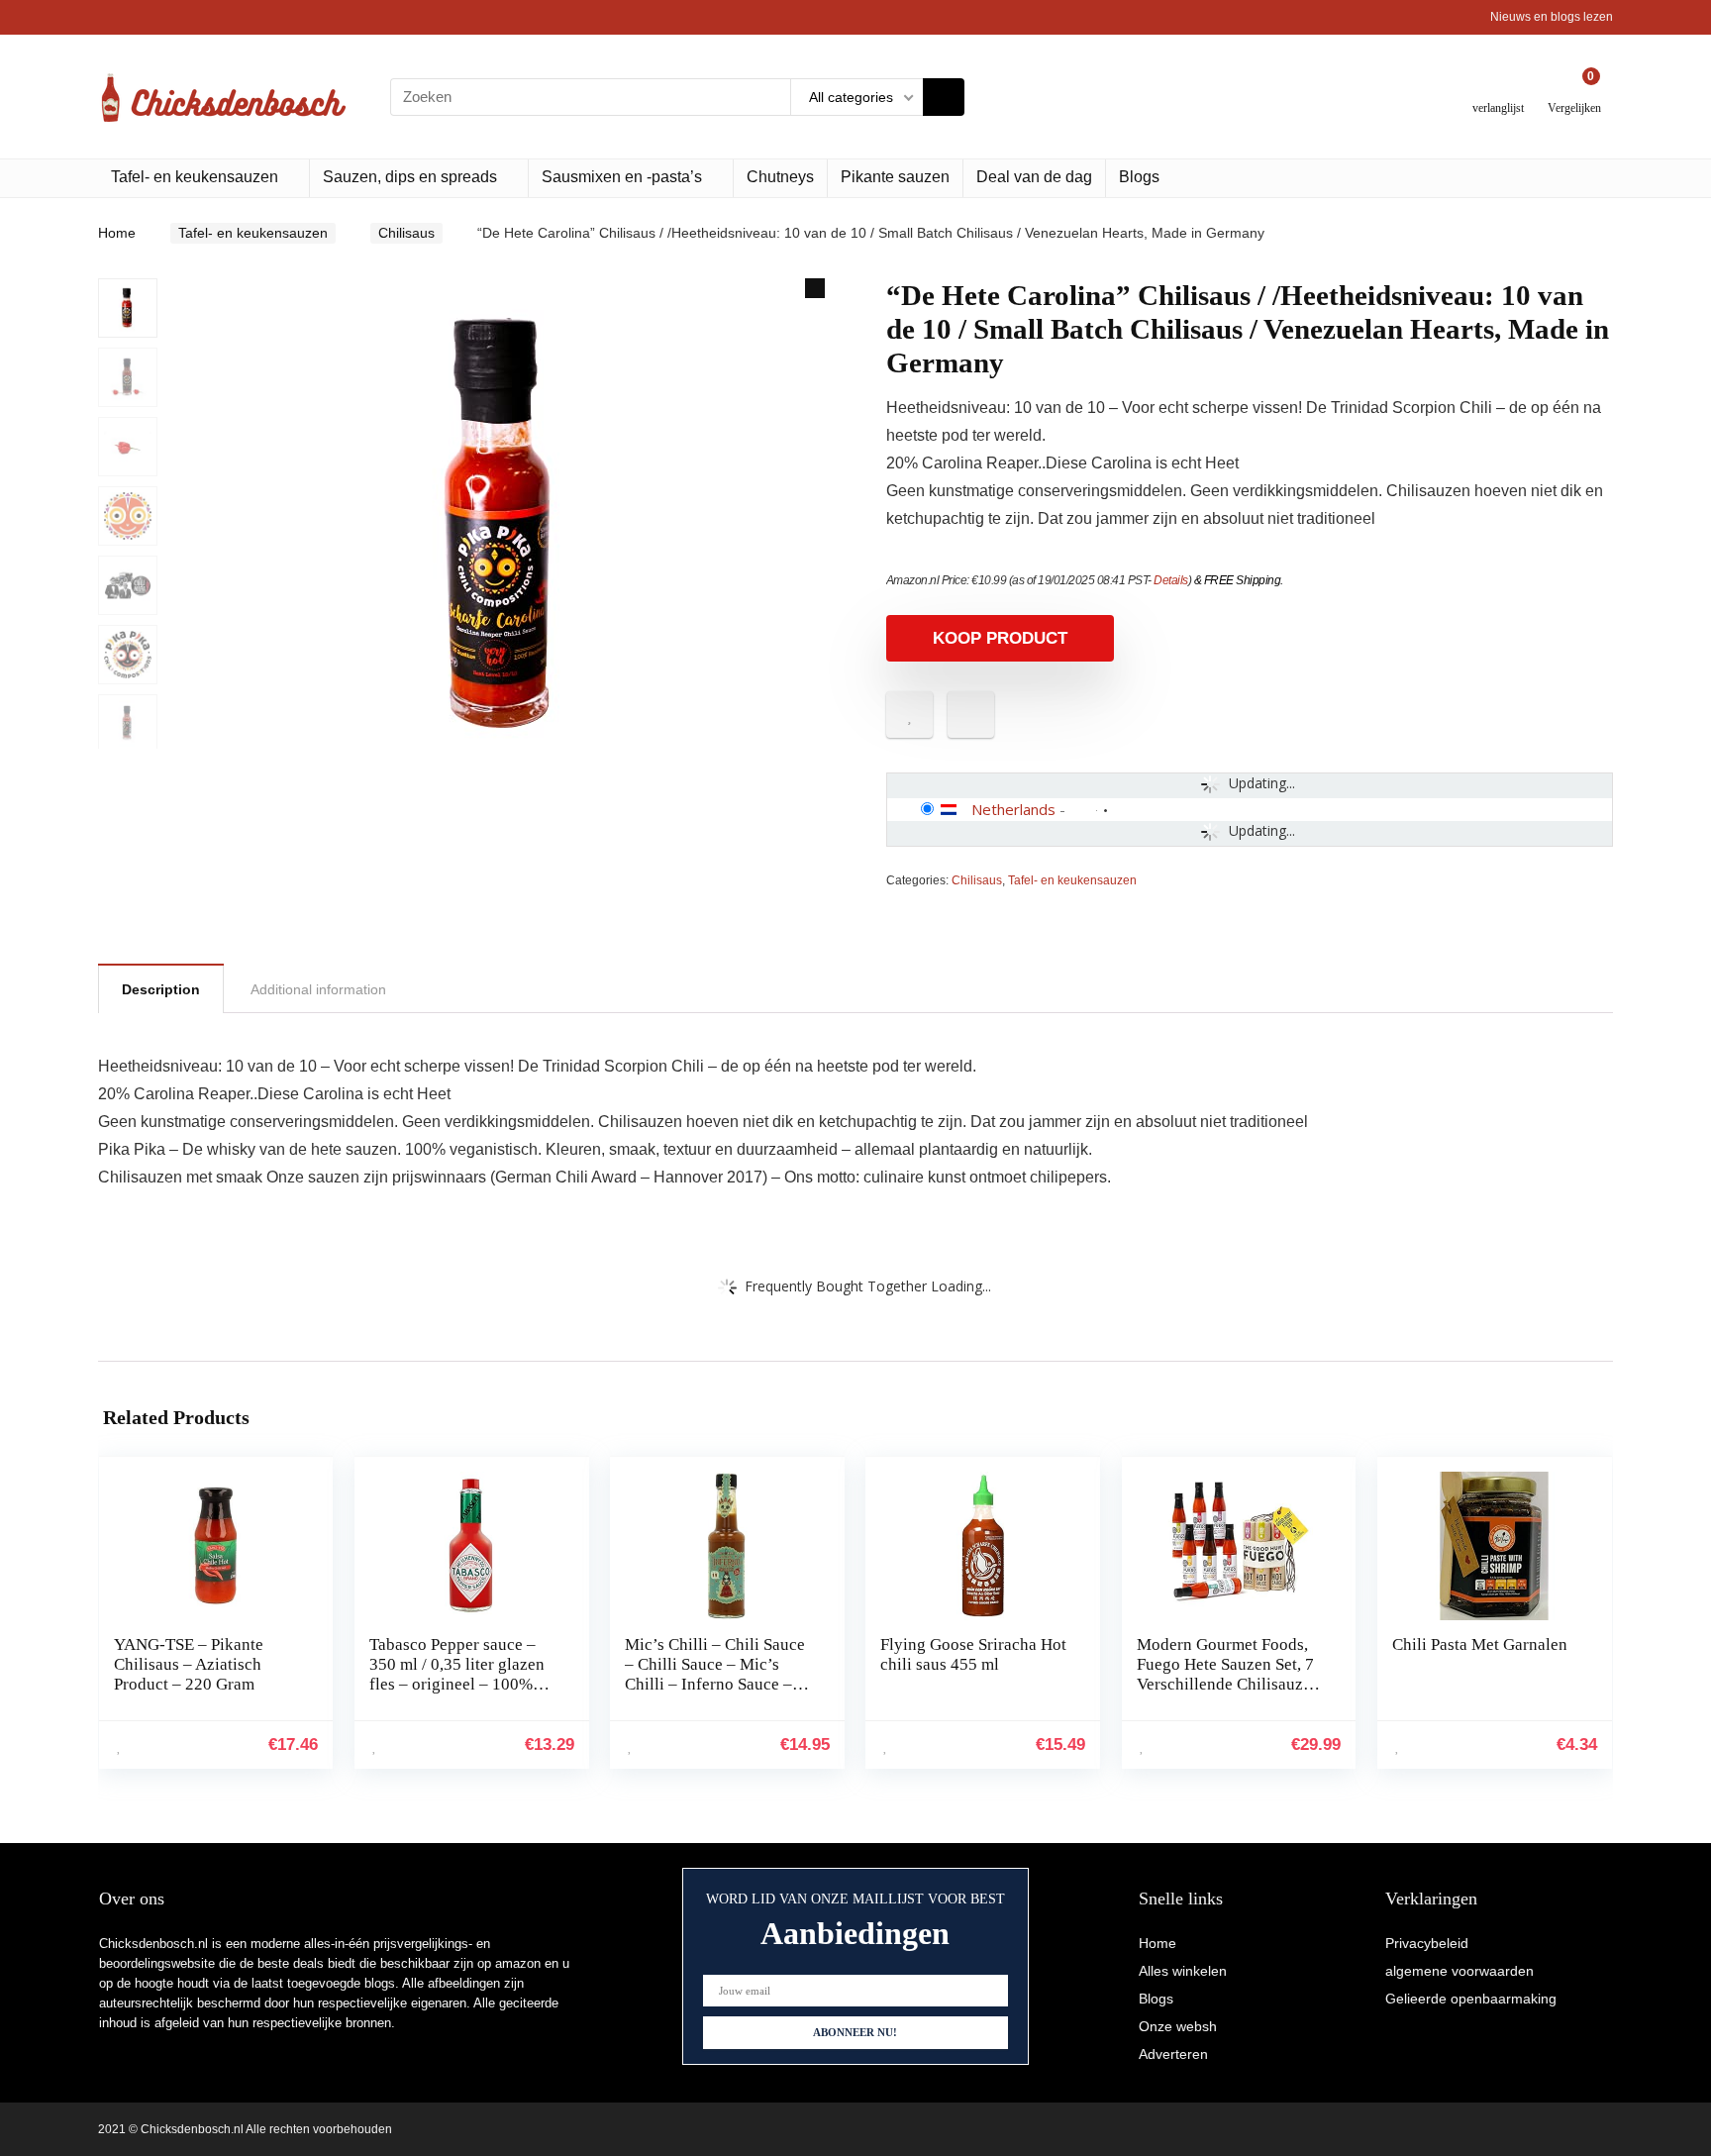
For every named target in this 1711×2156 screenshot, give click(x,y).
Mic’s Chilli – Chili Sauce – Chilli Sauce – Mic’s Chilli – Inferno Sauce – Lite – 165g (715, 1674)
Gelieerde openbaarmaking (1471, 1999)
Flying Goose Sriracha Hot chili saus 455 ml (973, 1654)
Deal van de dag (1034, 177)
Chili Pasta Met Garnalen (1480, 1644)
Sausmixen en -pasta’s (622, 177)
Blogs (1139, 177)
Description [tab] (161, 989)
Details (1171, 580)
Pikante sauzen (895, 177)
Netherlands (1013, 809)
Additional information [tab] (318, 989)
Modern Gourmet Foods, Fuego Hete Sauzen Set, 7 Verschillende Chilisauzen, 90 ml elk (1230, 1674)
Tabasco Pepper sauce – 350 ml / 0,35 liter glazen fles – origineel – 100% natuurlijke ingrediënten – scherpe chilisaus (461, 1684)
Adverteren (1173, 2054)
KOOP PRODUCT (1000, 638)
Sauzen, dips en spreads (410, 177)
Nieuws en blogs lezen (1552, 17)
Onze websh (1178, 2026)
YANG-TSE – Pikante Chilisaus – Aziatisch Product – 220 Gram (189, 1664)
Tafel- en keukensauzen (195, 177)
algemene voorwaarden (1459, 1971)
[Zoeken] (944, 97)
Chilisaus (406, 233)
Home (117, 233)
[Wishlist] (1499, 89)
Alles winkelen (1183, 1971)
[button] (815, 288)
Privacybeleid (1427, 1943)
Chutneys (780, 177)
